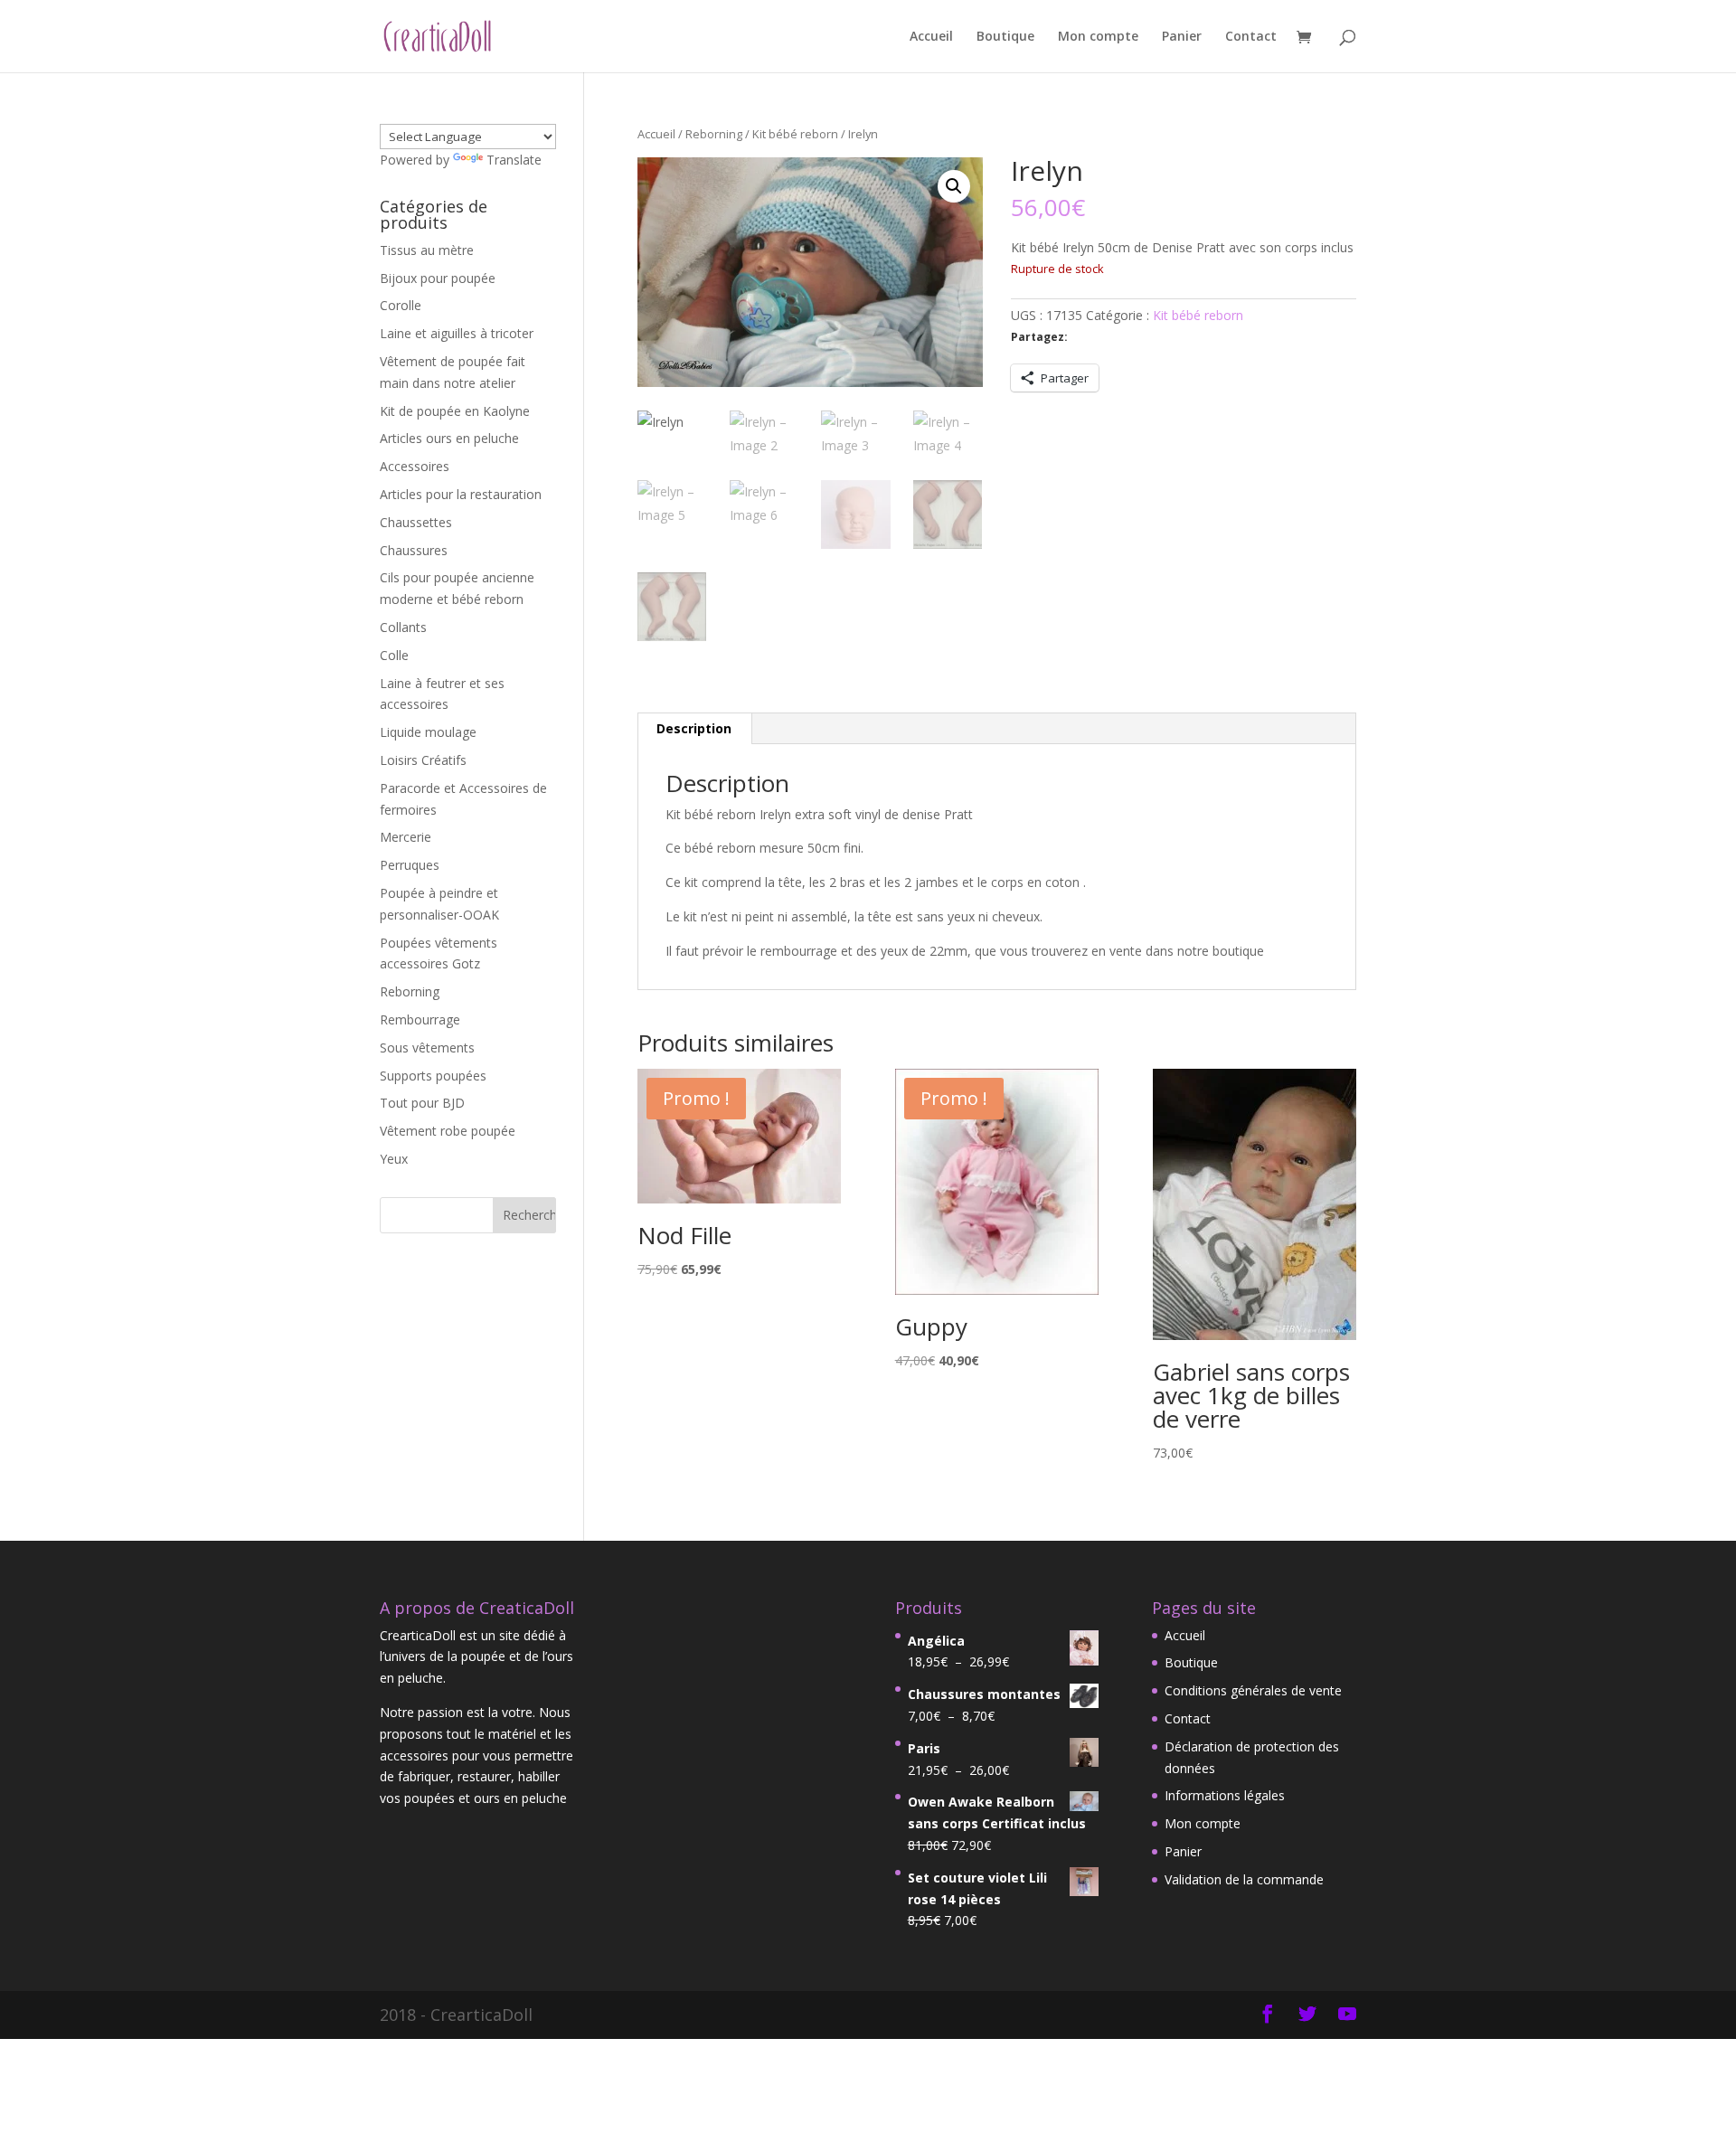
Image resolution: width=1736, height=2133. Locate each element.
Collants (403, 627)
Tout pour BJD (422, 1103)
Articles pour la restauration (461, 494)
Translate (514, 160)
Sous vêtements (427, 1048)
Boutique (1005, 37)
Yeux (394, 1159)
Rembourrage (420, 1019)
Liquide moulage (428, 732)
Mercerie (406, 837)
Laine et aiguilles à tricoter (457, 333)
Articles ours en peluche (449, 438)
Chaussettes (416, 522)
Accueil (931, 37)
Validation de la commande (1244, 1879)
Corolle (401, 305)
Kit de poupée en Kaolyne (455, 411)
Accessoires (415, 466)
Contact (1251, 37)
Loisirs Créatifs (423, 760)
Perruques (410, 865)
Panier (1182, 37)
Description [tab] (694, 728)
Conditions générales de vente (1253, 1690)
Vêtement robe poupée (448, 1131)
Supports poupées (433, 1076)
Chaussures (414, 550)
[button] (954, 186)
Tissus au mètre (427, 250)
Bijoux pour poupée (438, 278)
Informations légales (1225, 1795)
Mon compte (1098, 37)
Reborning (714, 134)
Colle (394, 655)
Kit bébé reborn (795, 134)
